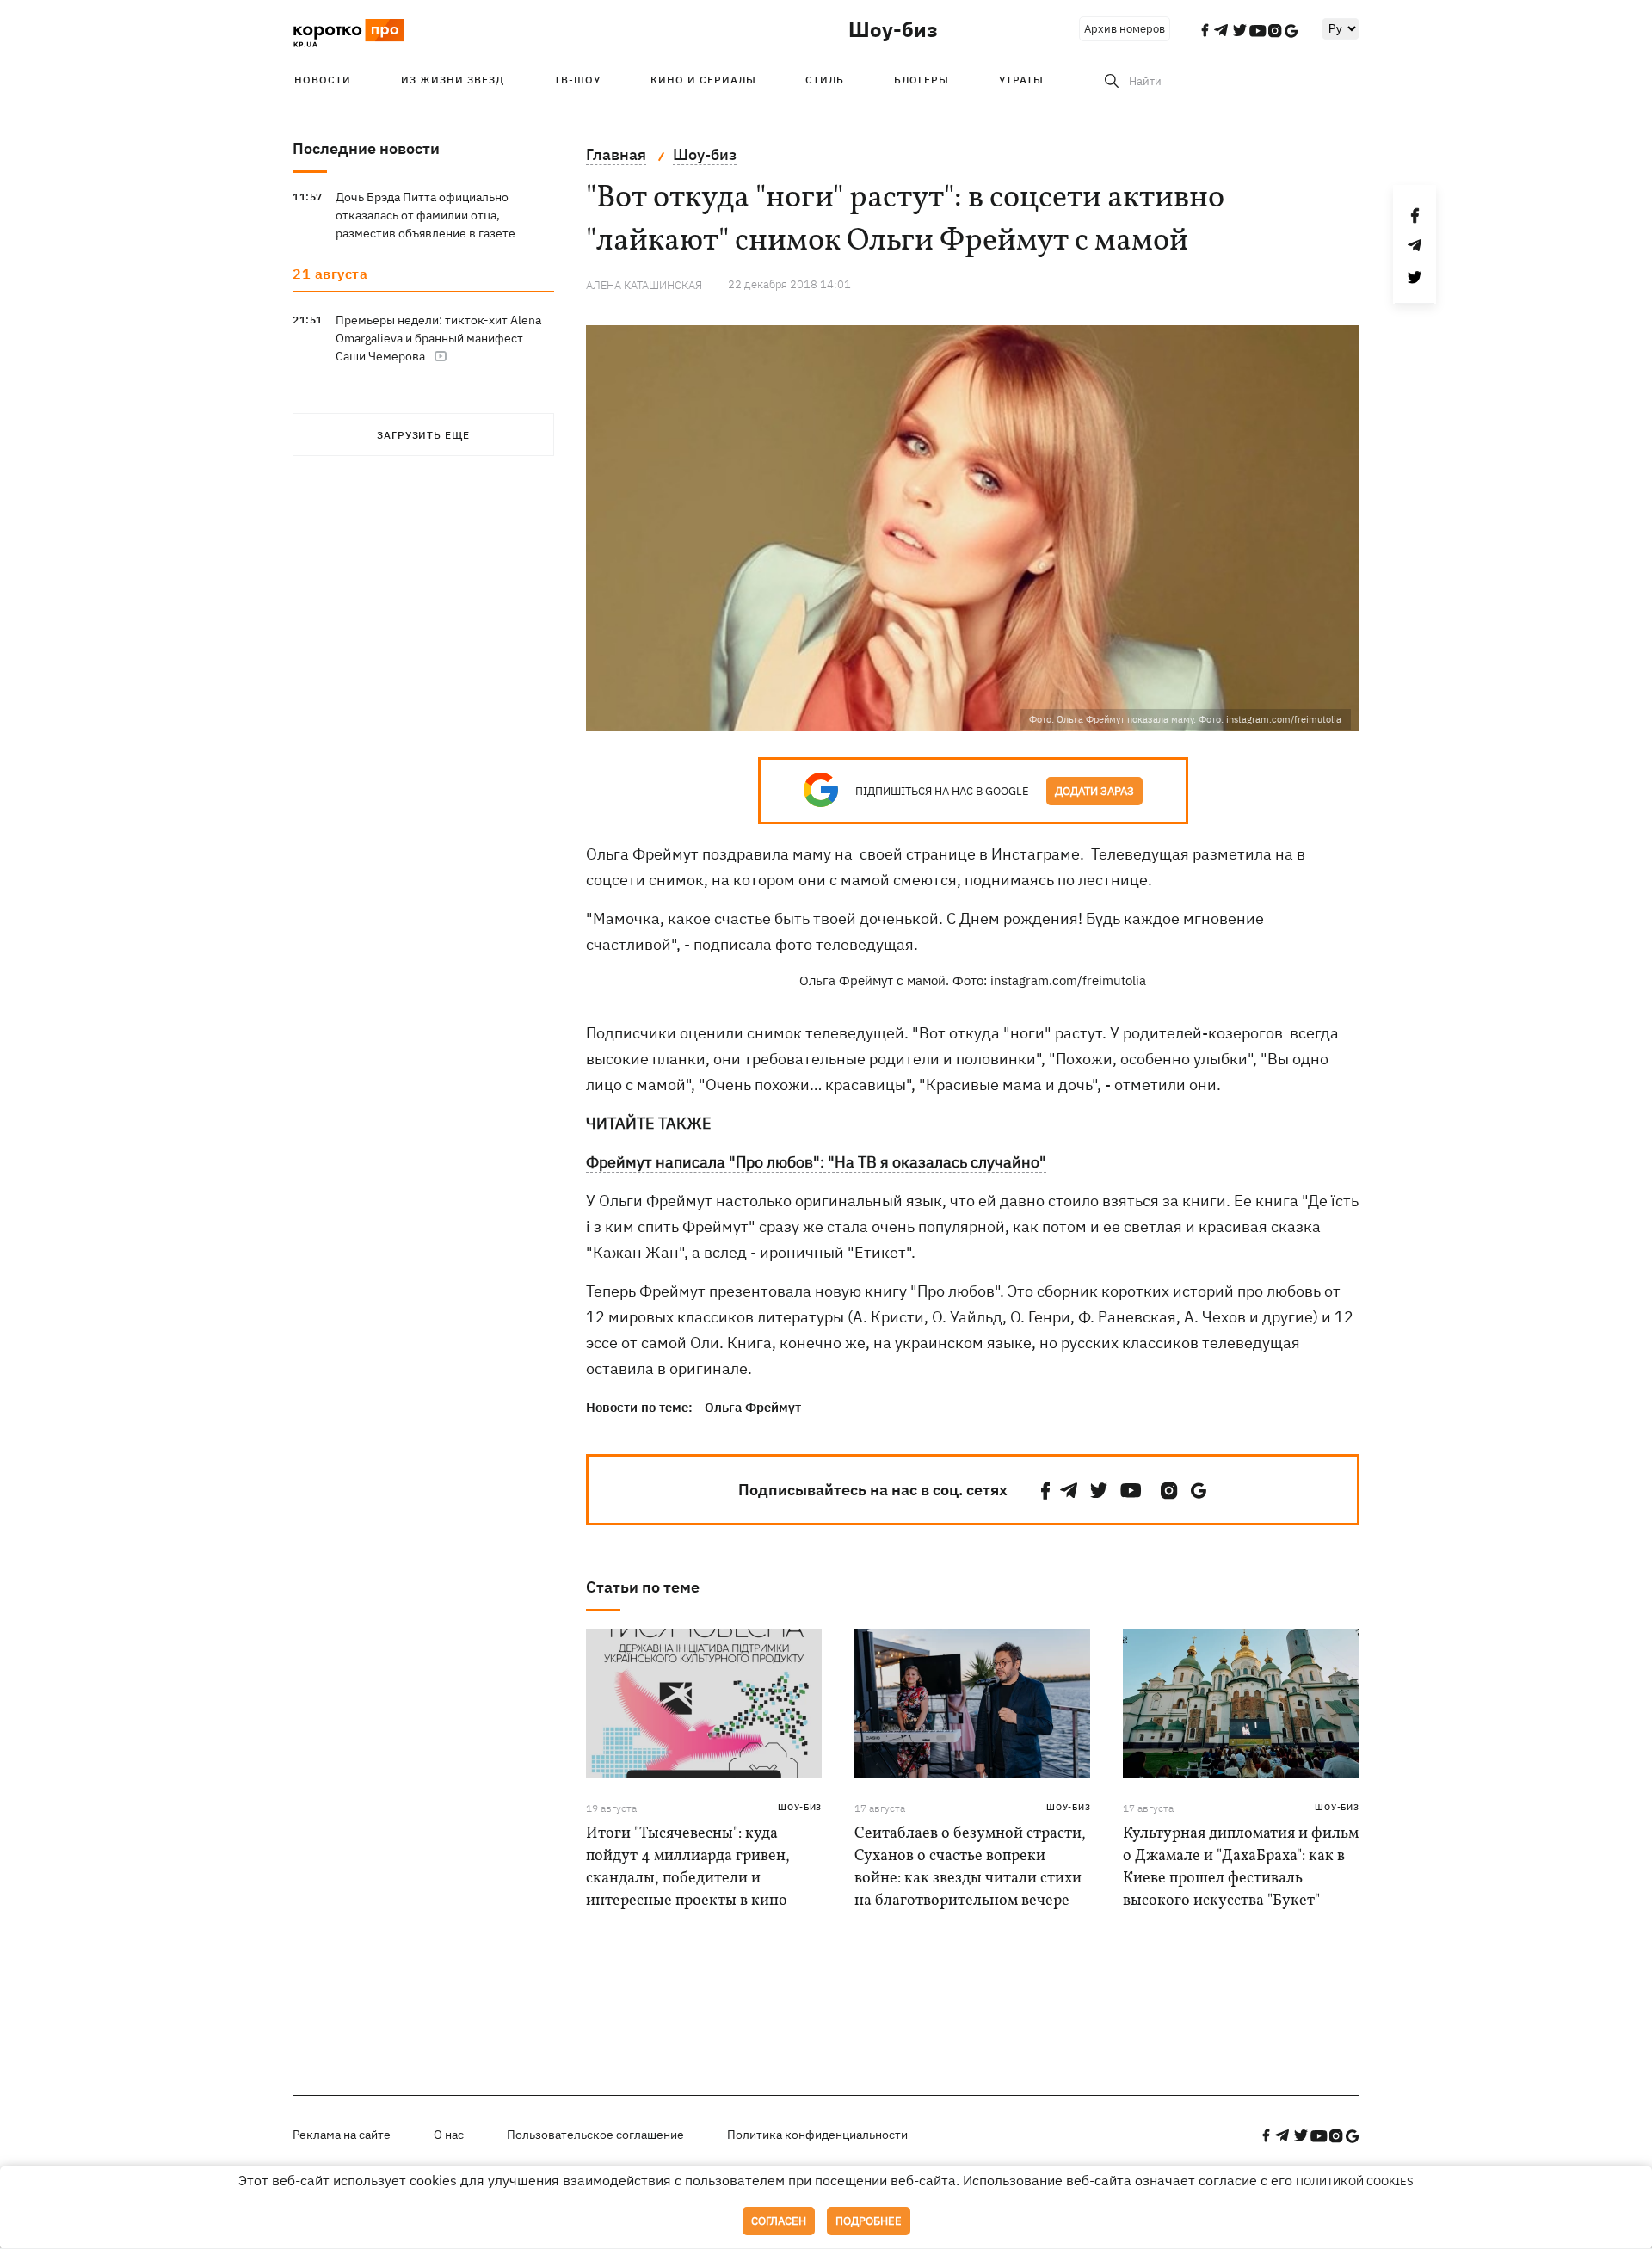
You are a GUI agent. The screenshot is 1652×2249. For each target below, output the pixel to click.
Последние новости (366, 148)
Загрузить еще (423, 435)
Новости (323, 80)
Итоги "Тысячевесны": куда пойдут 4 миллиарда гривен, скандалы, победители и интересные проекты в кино (688, 1867)
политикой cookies (1355, 2181)
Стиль (825, 80)
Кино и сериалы (703, 80)
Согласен (779, 2221)
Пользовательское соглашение (595, 2135)
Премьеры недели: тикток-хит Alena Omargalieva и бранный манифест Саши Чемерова (438, 338)
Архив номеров (1125, 29)
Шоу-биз (893, 29)
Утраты (1021, 80)
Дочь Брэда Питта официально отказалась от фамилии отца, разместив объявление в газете (425, 215)
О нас (449, 2135)
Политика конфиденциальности (817, 2135)
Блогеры (922, 80)
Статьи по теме (643, 1587)
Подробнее (869, 2221)
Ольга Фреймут (753, 1407)
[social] (1045, 1491)
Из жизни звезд (453, 80)
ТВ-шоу (577, 80)
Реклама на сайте (342, 2135)
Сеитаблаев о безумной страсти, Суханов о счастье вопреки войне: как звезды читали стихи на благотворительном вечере (970, 1867)
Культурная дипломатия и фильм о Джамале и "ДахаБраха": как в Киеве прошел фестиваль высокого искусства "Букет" (1241, 1867)
